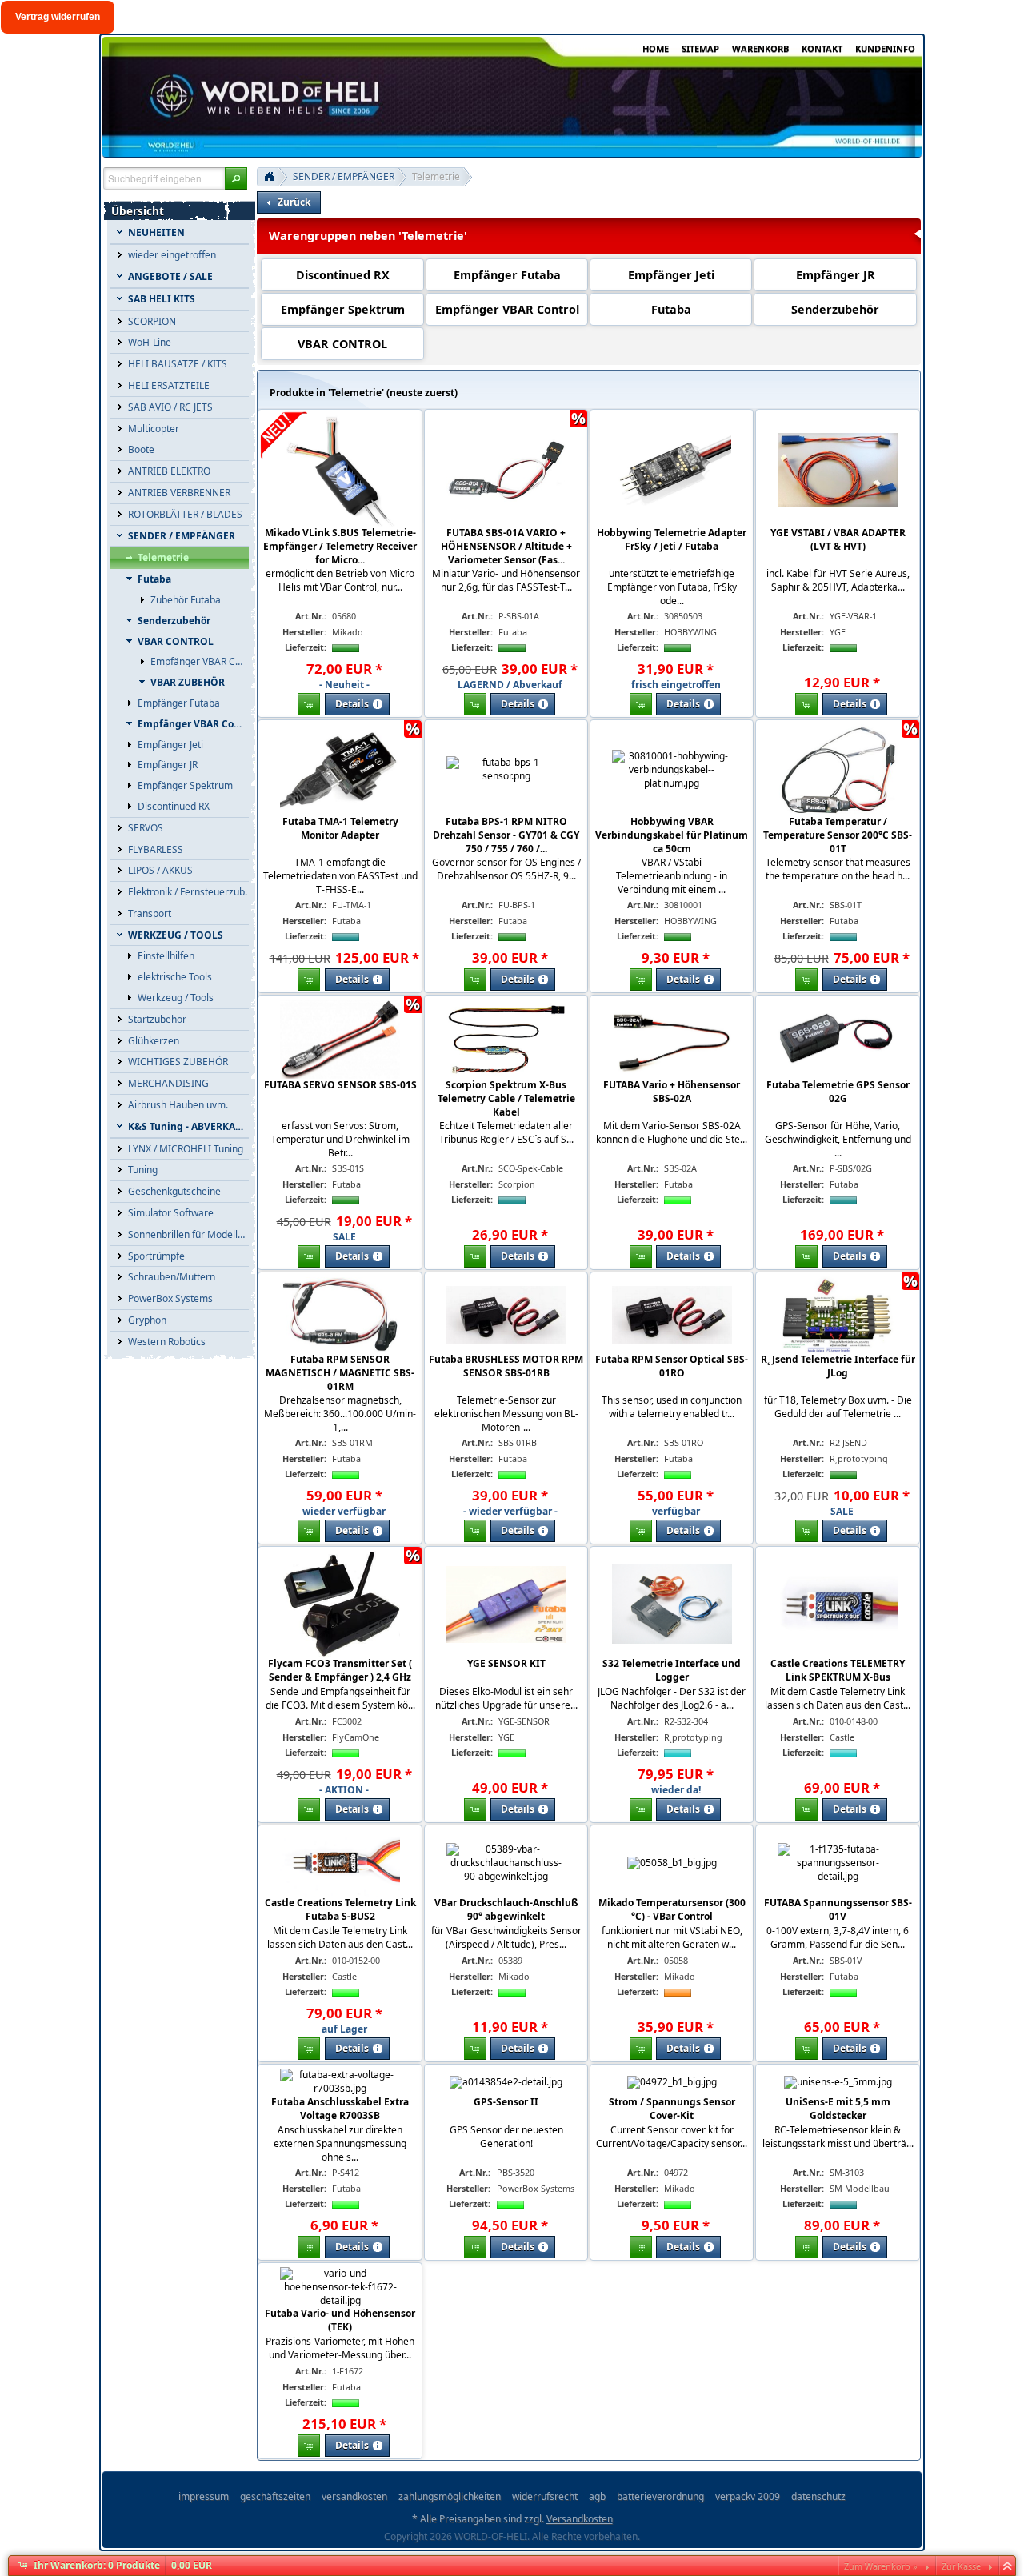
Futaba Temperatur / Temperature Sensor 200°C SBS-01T (838, 835)
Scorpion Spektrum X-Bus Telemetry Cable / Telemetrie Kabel (506, 1098)
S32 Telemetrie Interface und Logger (672, 1670)
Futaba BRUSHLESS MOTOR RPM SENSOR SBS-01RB (506, 1366)
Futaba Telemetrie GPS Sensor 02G (838, 1092)
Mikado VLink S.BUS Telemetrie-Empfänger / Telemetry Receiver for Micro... (340, 546)
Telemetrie (436, 176)
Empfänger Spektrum (343, 309)
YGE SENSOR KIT (506, 1663)
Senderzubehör (835, 309)
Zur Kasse (961, 2566)
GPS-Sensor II (506, 2102)
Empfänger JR (836, 275)
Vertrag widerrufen (58, 17)
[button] (236, 178)
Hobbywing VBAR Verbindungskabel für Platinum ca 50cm (672, 835)
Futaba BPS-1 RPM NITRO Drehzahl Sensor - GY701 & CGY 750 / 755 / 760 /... (506, 835)
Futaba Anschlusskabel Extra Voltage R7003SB (340, 2109)
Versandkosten (580, 2519)
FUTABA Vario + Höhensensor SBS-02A (672, 1092)
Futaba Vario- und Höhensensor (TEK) (340, 2320)
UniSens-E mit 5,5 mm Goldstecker (838, 2109)
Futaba (671, 309)
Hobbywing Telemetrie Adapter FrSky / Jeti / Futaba (672, 539)
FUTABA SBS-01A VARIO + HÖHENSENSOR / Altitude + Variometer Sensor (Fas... (506, 546)
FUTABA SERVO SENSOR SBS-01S (340, 1085)
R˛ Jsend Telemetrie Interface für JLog (838, 1366)
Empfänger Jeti (671, 275)
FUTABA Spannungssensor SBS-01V (838, 1909)
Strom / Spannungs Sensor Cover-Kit (672, 2109)
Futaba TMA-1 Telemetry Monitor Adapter (340, 828)
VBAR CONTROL (342, 344)
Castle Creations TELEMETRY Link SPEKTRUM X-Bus (838, 1670)
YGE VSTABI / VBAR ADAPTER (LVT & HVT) (838, 539)
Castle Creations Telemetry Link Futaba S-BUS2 (340, 1909)
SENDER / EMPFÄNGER (344, 176)
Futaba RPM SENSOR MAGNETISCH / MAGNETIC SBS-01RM (340, 1373)
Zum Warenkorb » (881, 2566)
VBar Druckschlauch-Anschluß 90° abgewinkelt (506, 1909)
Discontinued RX (343, 275)
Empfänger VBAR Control (507, 309)
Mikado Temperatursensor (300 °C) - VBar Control (672, 1909)
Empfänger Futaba (507, 275)
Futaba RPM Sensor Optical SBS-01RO (672, 1366)
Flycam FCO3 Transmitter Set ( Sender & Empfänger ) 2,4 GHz (340, 1670)
